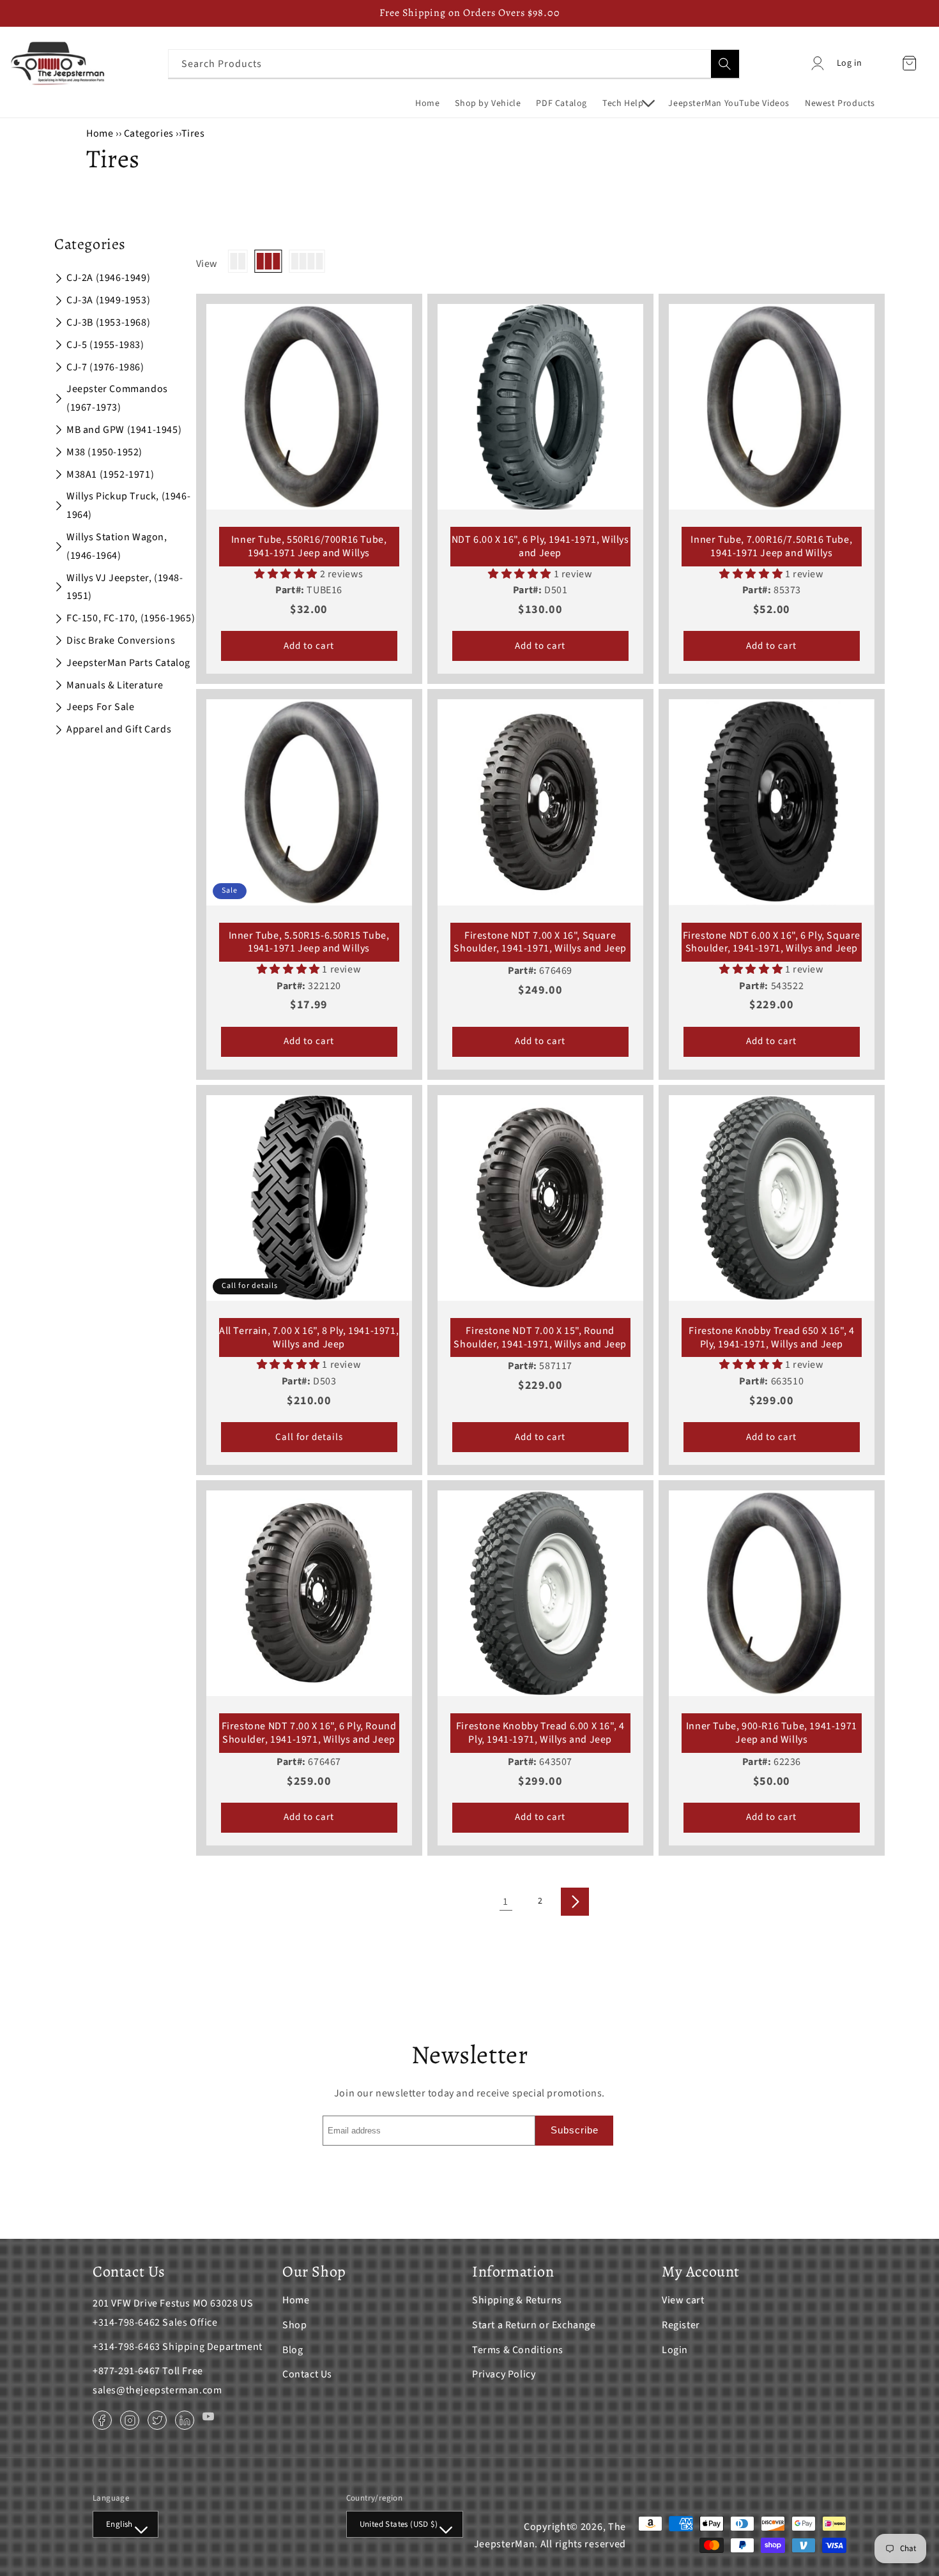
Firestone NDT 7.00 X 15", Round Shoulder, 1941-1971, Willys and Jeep (540, 1338)
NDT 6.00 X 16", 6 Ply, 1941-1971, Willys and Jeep (540, 547)
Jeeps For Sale (100, 707)
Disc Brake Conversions (121, 640)
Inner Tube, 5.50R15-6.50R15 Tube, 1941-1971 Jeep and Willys (309, 943)
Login (675, 2350)
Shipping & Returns (517, 2300)
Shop (294, 2325)
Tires (193, 133)
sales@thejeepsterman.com (157, 2390)
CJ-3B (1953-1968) (108, 322)
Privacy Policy (504, 2374)
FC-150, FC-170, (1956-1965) (131, 618)
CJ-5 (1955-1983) (105, 345)
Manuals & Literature (115, 685)
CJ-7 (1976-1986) (105, 367)
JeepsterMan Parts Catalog (128, 663)
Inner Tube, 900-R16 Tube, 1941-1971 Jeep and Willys (772, 1733)
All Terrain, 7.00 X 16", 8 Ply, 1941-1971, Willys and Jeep (309, 1338)
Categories (150, 133)
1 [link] (506, 1902)
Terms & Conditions (518, 2350)
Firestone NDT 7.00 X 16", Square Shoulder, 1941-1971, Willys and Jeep (540, 943)
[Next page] (575, 1902)
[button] (628, 103)
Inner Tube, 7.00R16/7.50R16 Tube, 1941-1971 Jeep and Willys (771, 547)
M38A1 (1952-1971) (110, 474)
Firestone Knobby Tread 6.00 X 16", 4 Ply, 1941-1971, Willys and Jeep (540, 1733)
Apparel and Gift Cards (119, 729)
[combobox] (454, 64)
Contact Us (307, 2374)
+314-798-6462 (126, 2322)
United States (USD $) (399, 2524)
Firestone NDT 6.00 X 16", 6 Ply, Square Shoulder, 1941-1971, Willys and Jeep (772, 943)
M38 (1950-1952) (104, 452)
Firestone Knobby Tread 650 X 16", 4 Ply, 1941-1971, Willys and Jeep (771, 1338)
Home (100, 133)
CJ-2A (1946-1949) (108, 278)
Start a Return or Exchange (534, 2325)
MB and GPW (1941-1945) (124, 430)
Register (681, 2325)
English (119, 2524)
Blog (293, 2350)
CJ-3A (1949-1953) (108, 300)
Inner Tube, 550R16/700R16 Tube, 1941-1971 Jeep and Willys (309, 547)
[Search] (725, 64)
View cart (683, 2300)
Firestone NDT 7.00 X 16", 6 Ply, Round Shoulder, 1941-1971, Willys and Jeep (309, 1733)
